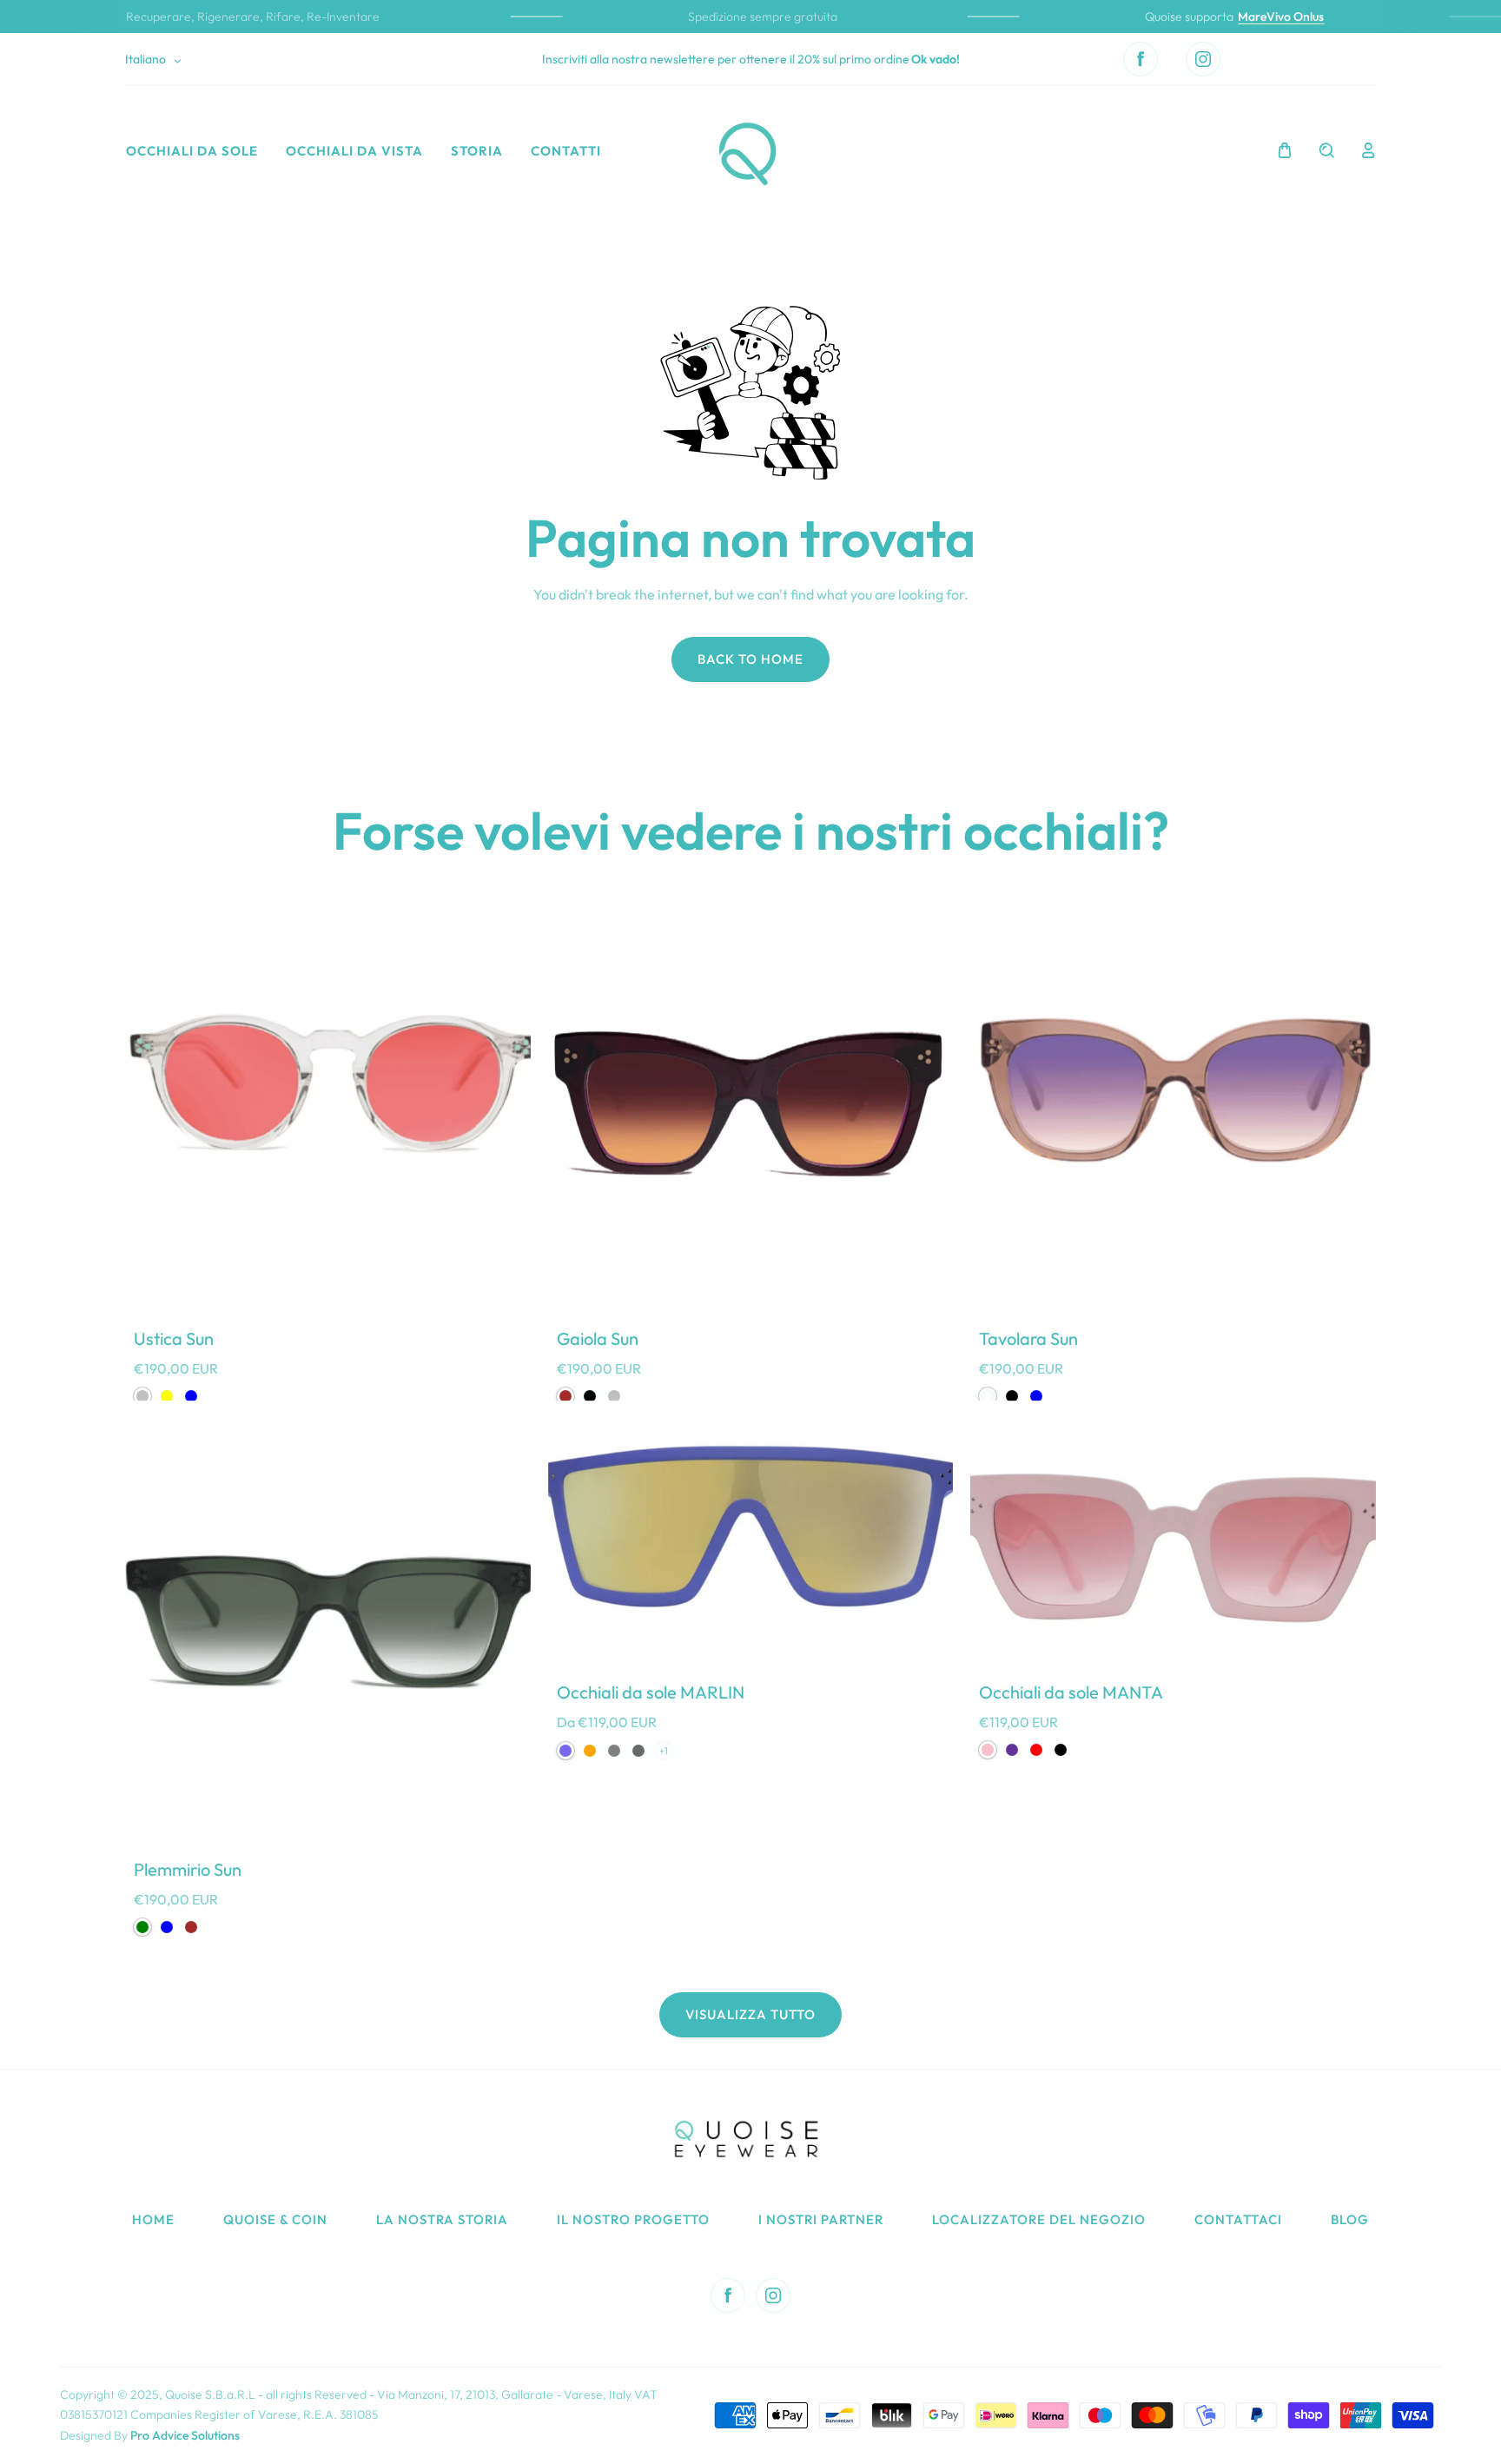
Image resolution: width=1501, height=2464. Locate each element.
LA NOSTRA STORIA (442, 2219)
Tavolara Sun (1028, 1338)
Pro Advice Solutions (185, 2435)
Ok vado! (936, 59)
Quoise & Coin (275, 2219)
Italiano (145, 59)
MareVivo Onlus (1262, 17)
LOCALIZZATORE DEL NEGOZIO (1039, 2219)
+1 (664, 1751)
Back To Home (750, 659)
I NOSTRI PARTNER (821, 2219)
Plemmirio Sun (188, 1869)
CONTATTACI (1238, 2219)
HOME (153, 2219)
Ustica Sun (174, 1338)
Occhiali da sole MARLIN (651, 1692)
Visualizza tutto (750, 2014)
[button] (1285, 150)
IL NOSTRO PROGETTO (633, 2219)
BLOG (1350, 2219)
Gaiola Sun (598, 1338)
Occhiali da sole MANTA (1071, 1692)
